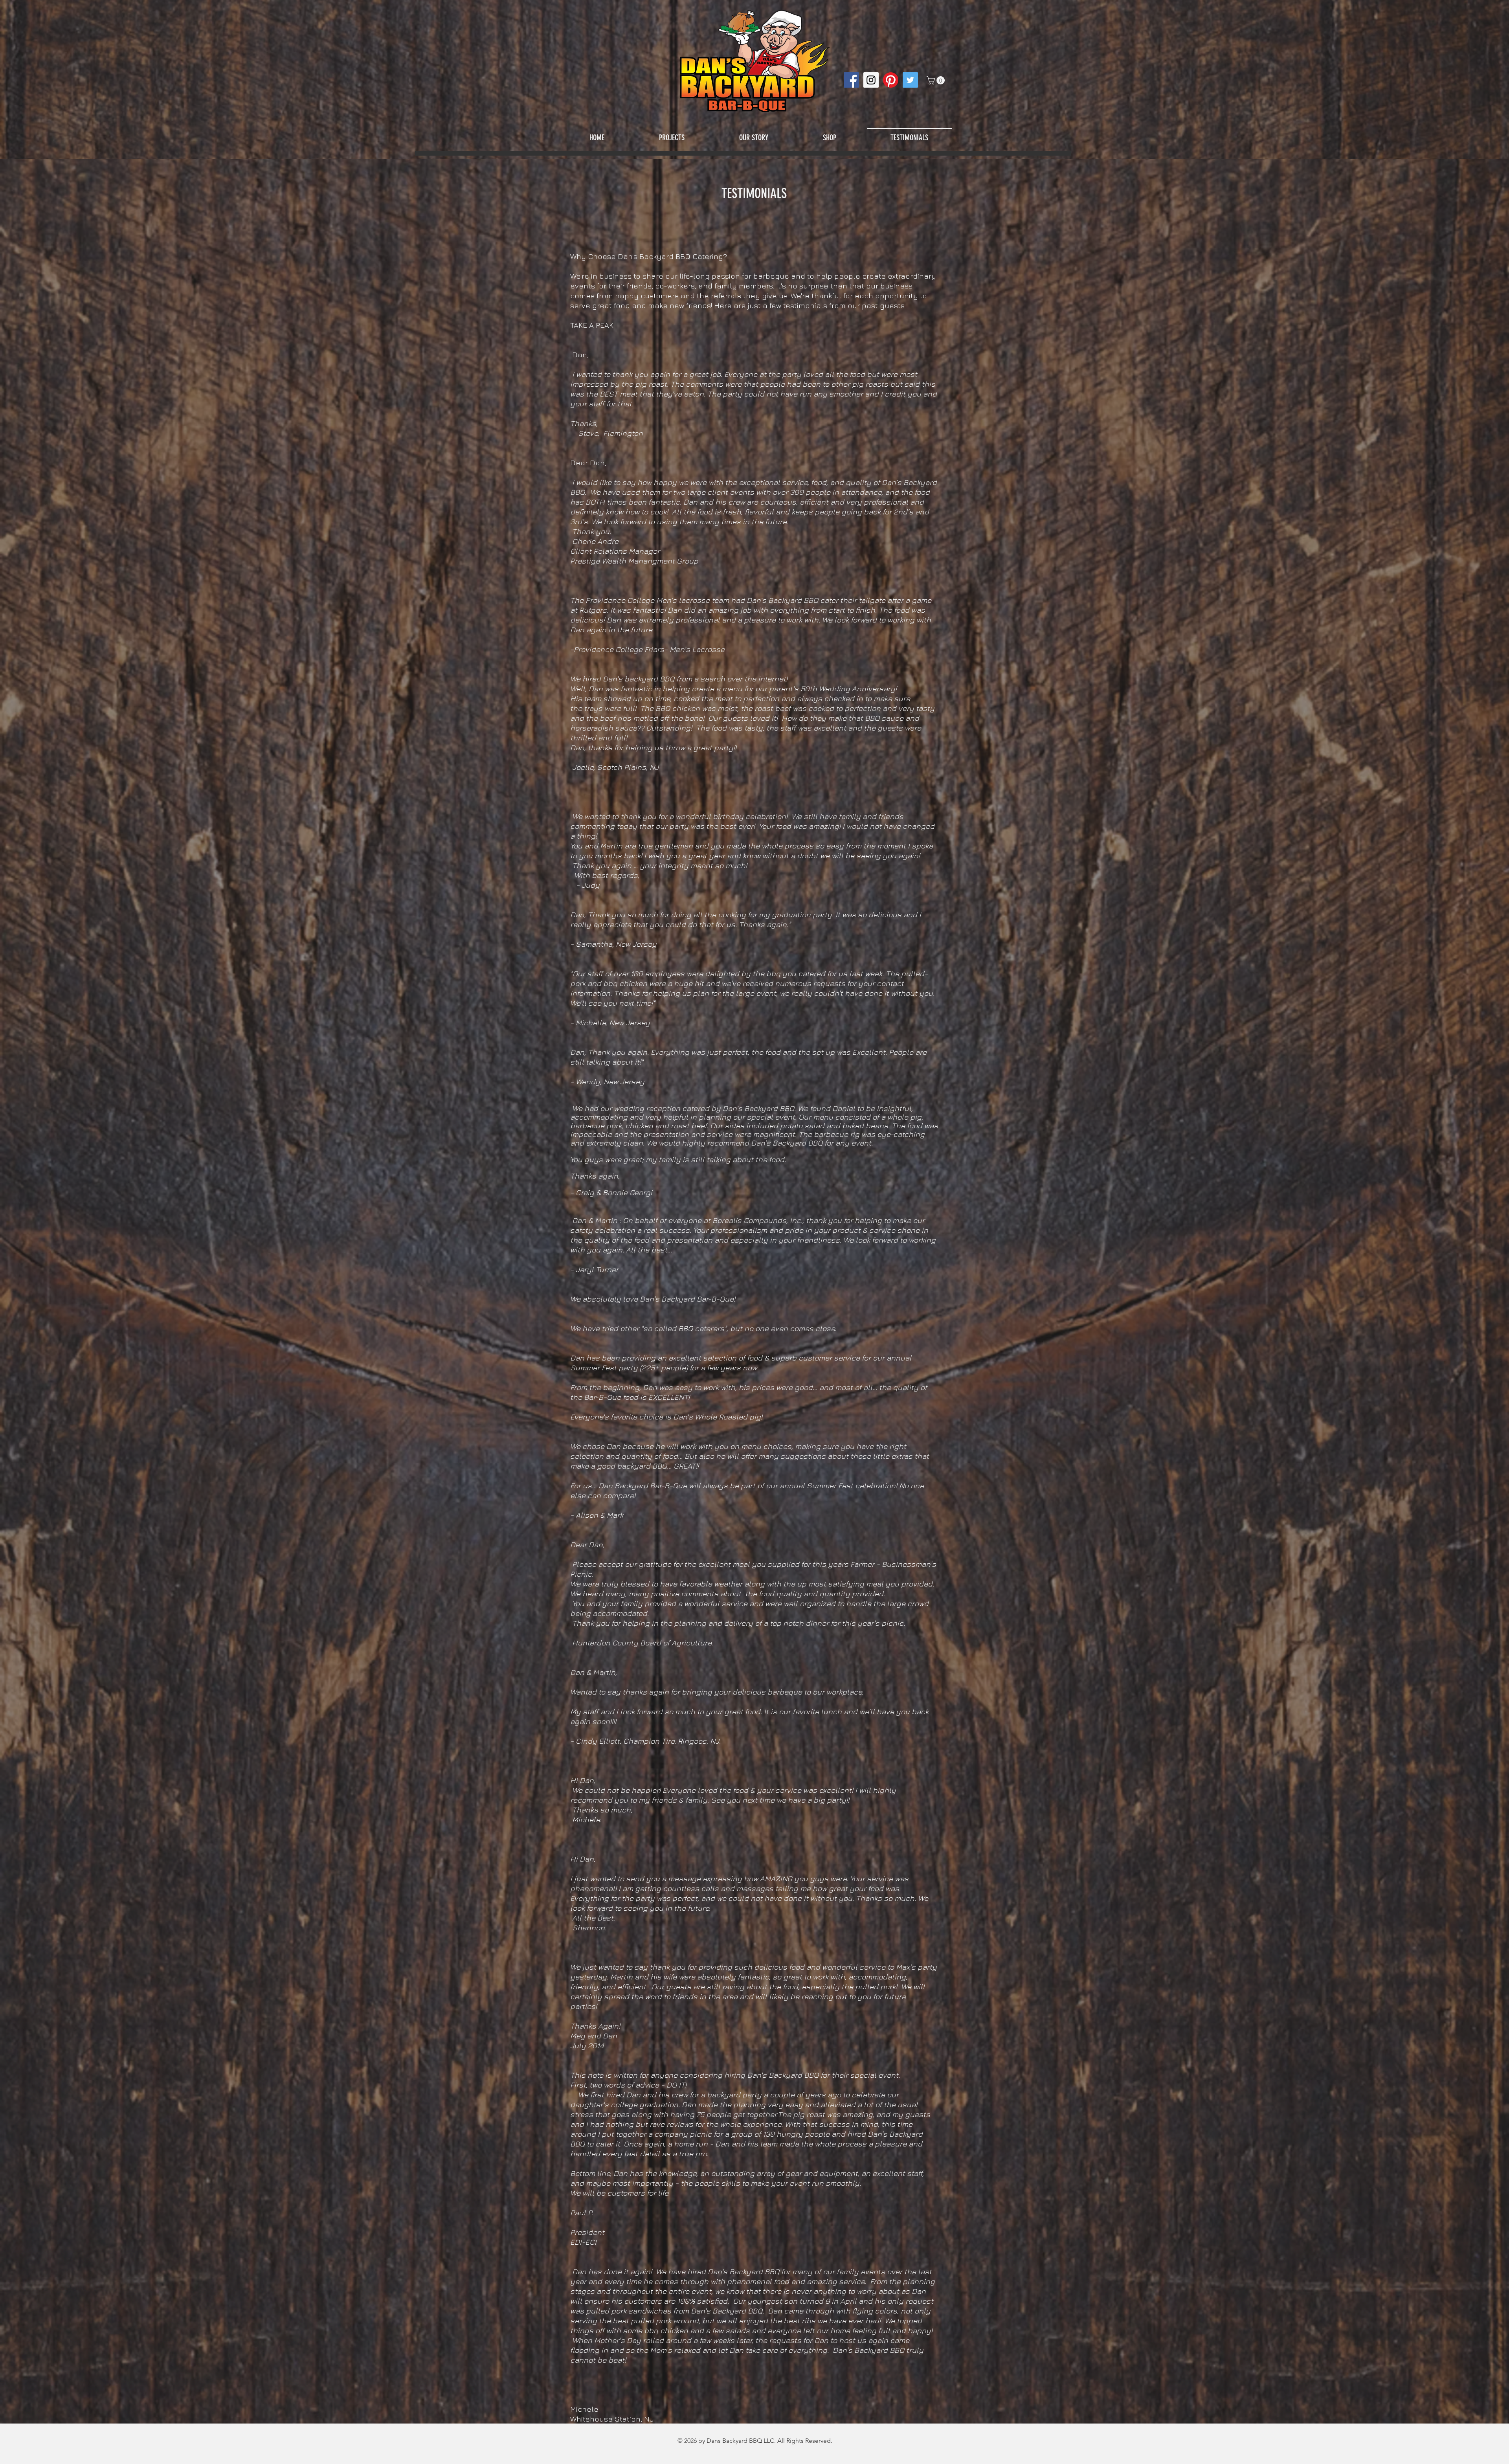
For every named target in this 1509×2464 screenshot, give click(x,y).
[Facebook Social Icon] (851, 80)
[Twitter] (910, 80)
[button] (937, 80)
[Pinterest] (891, 80)
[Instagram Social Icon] (871, 80)
